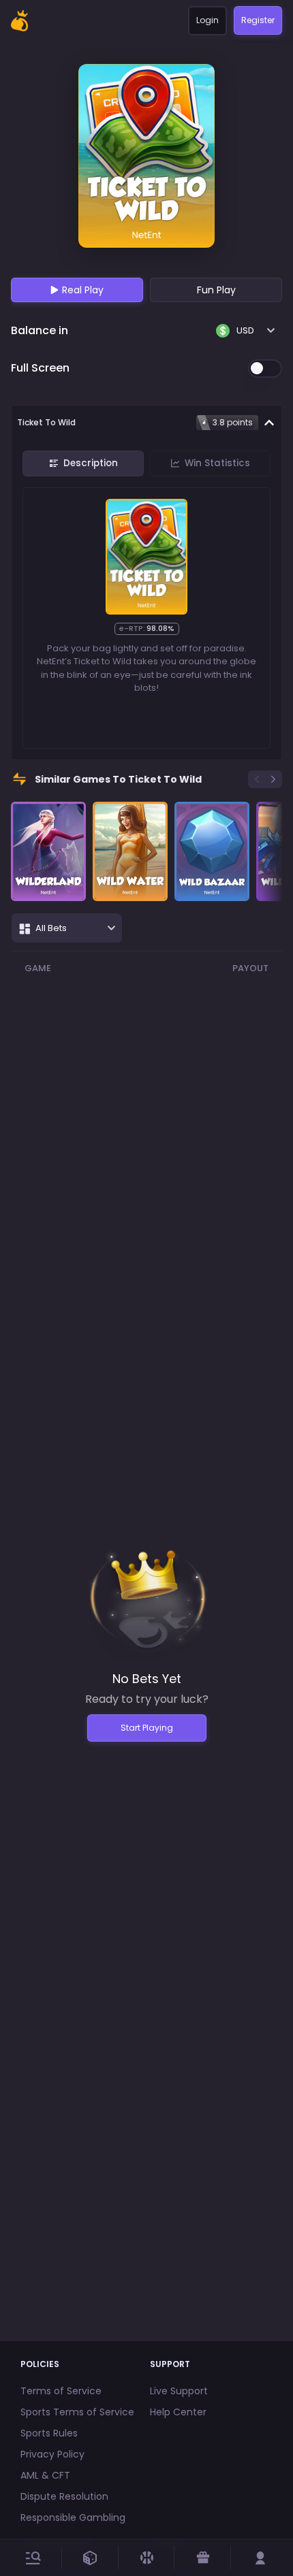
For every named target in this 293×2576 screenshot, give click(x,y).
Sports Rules (49, 2433)
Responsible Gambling (73, 2517)
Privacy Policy (52, 2454)
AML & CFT (45, 2475)
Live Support (179, 2391)
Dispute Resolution (64, 2496)
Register (258, 20)
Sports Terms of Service (77, 2412)
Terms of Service (61, 2391)
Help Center (178, 2412)
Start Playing (147, 1728)
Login (207, 20)
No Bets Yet (147, 1679)
